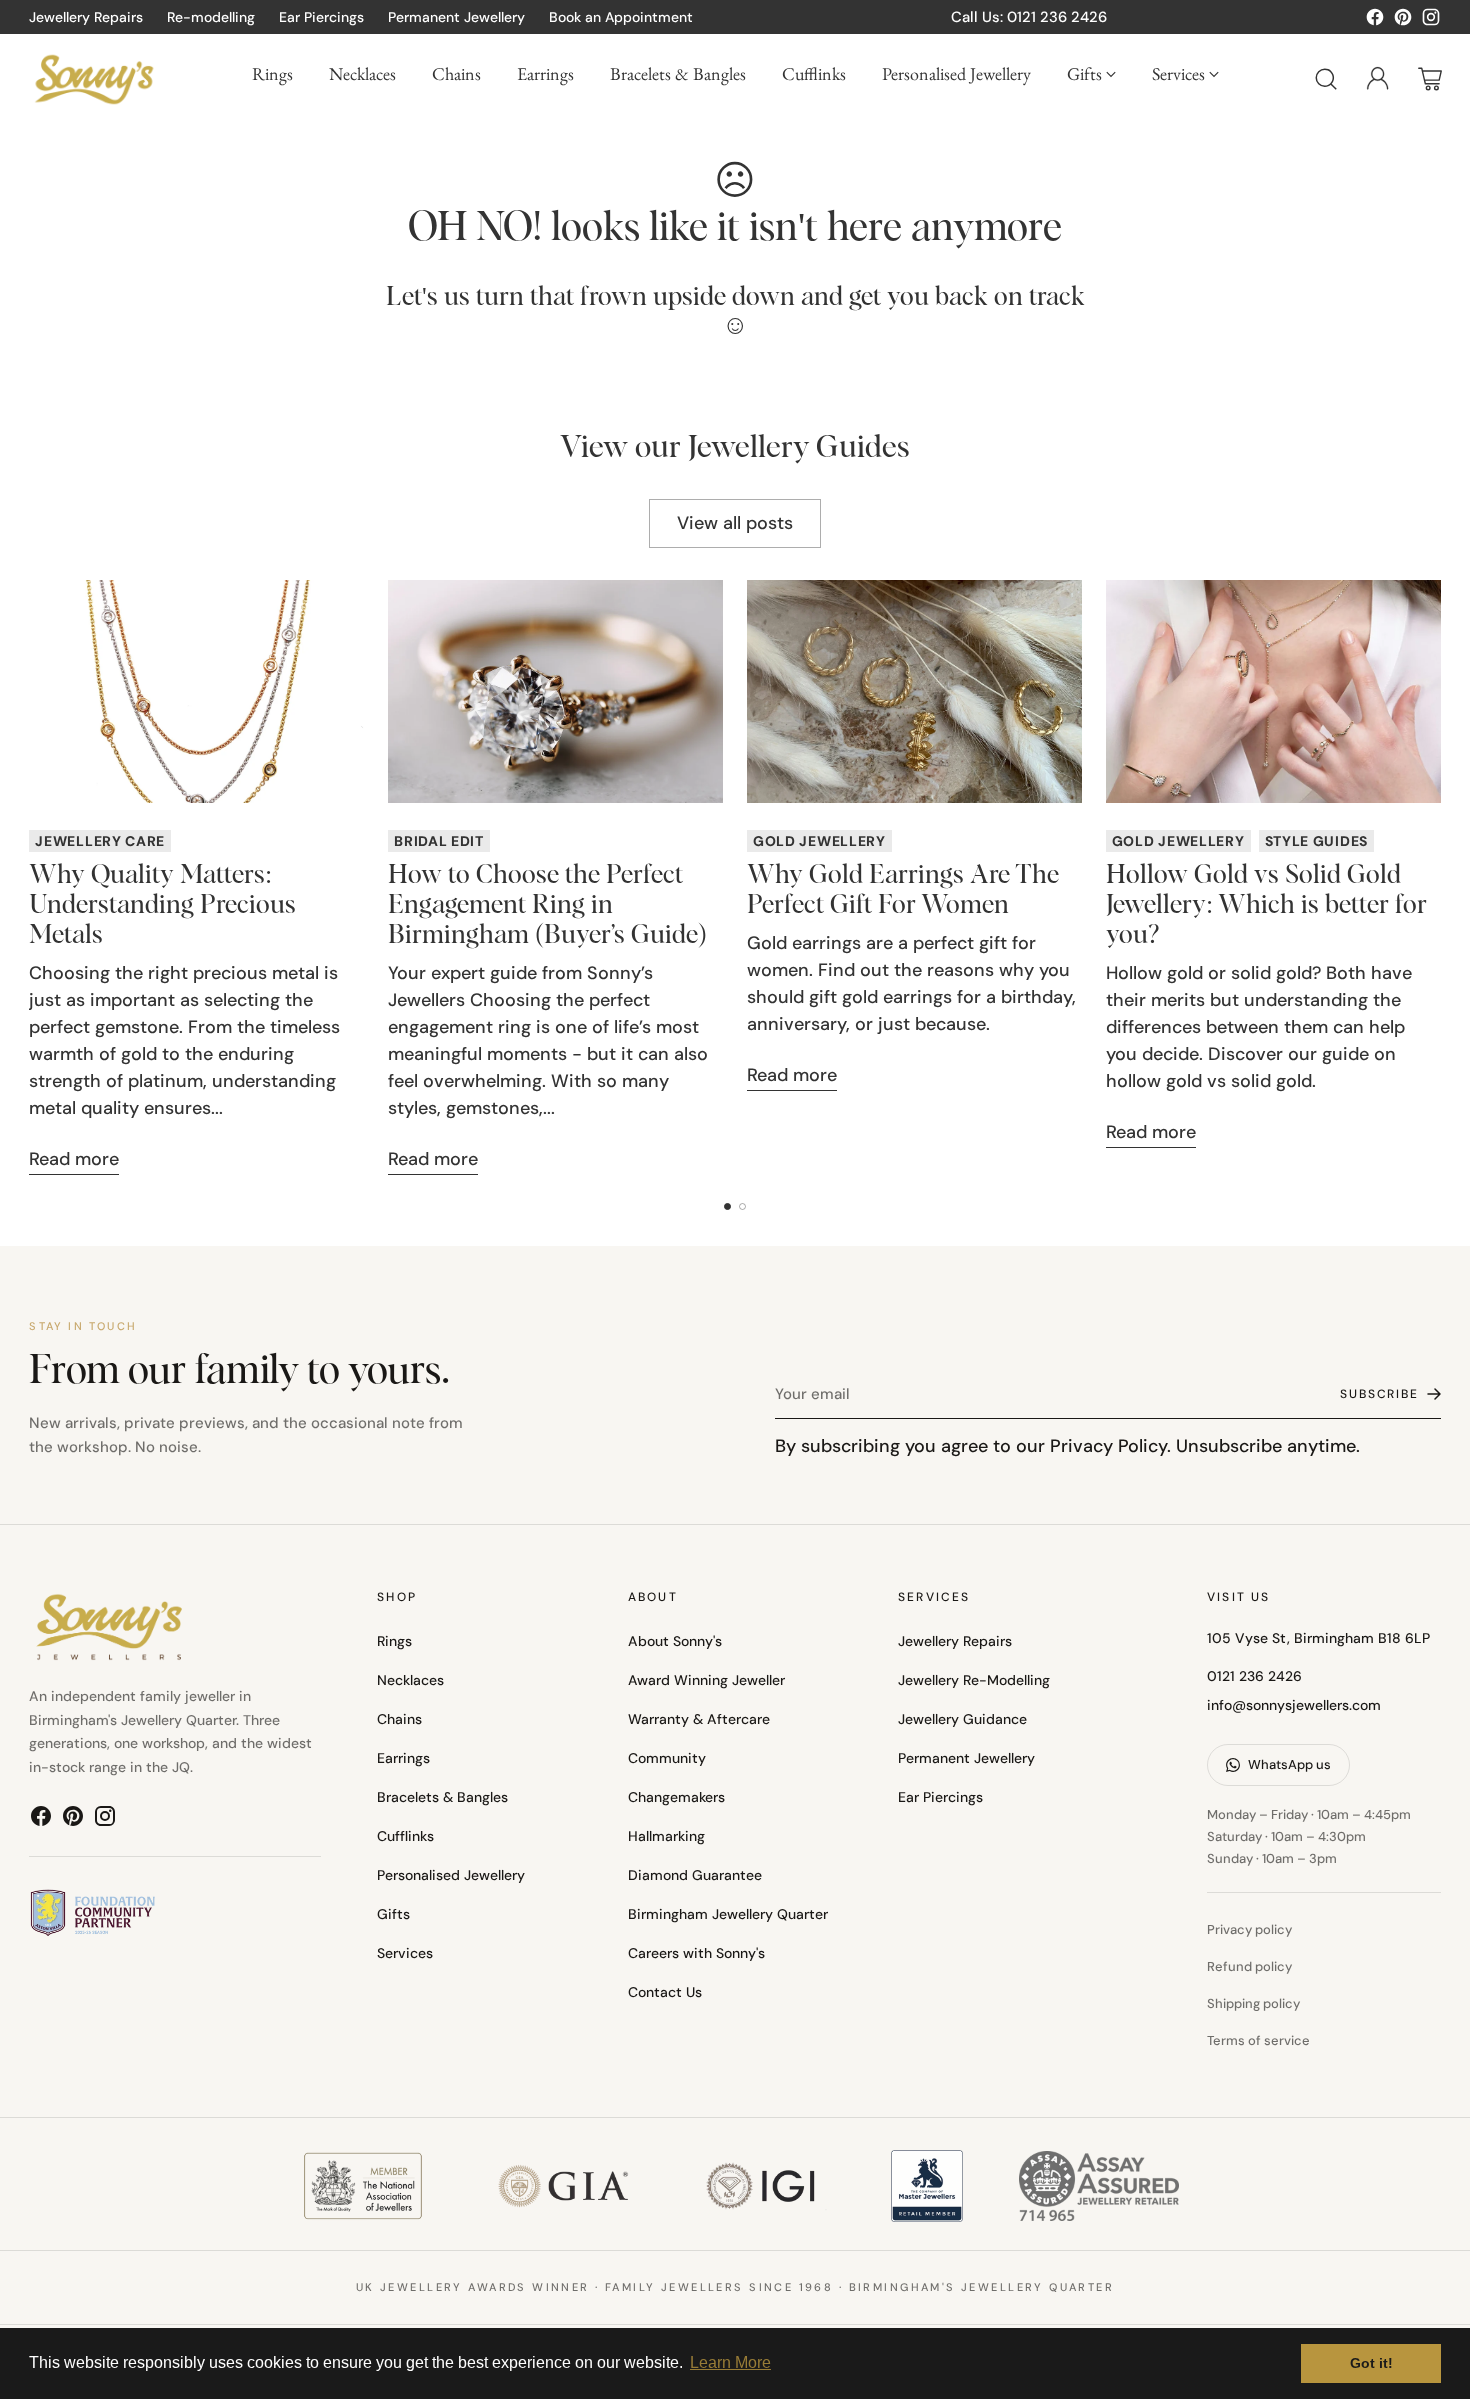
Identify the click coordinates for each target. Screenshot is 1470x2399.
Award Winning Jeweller (706, 1680)
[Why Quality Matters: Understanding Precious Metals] (196, 691)
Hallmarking (666, 1836)
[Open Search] (1326, 79)
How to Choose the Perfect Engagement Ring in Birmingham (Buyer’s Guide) (547, 906)
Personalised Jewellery (451, 1875)
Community (667, 1758)
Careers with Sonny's (696, 1953)
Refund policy (1249, 1966)
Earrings (403, 1758)
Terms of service (1258, 2040)
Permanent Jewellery (966, 1758)
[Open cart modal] (1430, 79)
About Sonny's (675, 1641)
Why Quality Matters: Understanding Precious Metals (162, 906)
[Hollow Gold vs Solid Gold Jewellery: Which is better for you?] (1273, 691)
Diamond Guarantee (695, 1875)
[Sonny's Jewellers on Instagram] (1431, 21)
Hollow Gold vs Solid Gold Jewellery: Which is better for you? (1266, 906)
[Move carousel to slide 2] (742, 1206)
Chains (399, 1719)
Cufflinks (405, 1836)
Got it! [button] (1371, 2363)
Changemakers (676, 1797)
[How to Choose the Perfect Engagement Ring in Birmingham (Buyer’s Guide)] (555, 691)
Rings (394, 1641)
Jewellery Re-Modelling (974, 1680)
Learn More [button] (730, 2362)
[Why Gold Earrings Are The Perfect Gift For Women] (914, 691)
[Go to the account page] (1378, 79)
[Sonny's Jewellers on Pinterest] (1403, 21)
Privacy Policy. (1110, 1446)
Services (405, 1953)
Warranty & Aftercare (699, 1719)
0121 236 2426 (1254, 1676)
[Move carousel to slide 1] (727, 1206)
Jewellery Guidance (962, 1719)
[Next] (1435, 878)
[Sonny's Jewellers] (94, 79)
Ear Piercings (940, 1797)
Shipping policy (1253, 2003)
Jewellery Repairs (955, 1641)
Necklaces (410, 1680)
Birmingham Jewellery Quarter (728, 1914)
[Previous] (35, 878)
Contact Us (665, 1992)
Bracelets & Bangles (442, 1797)
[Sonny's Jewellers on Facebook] (1375, 21)
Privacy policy (1249, 1929)
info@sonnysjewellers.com (1294, 1705)
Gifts (393, 1914)
